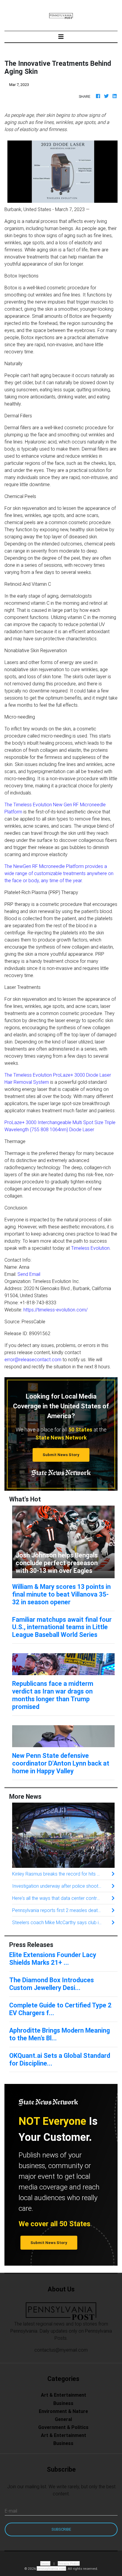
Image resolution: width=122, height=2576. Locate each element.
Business (63, 2403)
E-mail (11, 2511)
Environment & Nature (63, 2411)
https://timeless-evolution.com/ (56, 1310)
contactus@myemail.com (61, 2350)
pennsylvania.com (51, 2568)
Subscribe (61, 2529)
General (63, 2419)
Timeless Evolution (90, 1248)
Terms (45, 2563)
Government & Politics (63, 2427)
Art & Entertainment (64, 2395)
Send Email (29, 1274)
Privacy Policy (69, 2563)
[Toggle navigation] (61, 37)
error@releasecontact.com (33, 1359)
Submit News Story (61, 1455)
